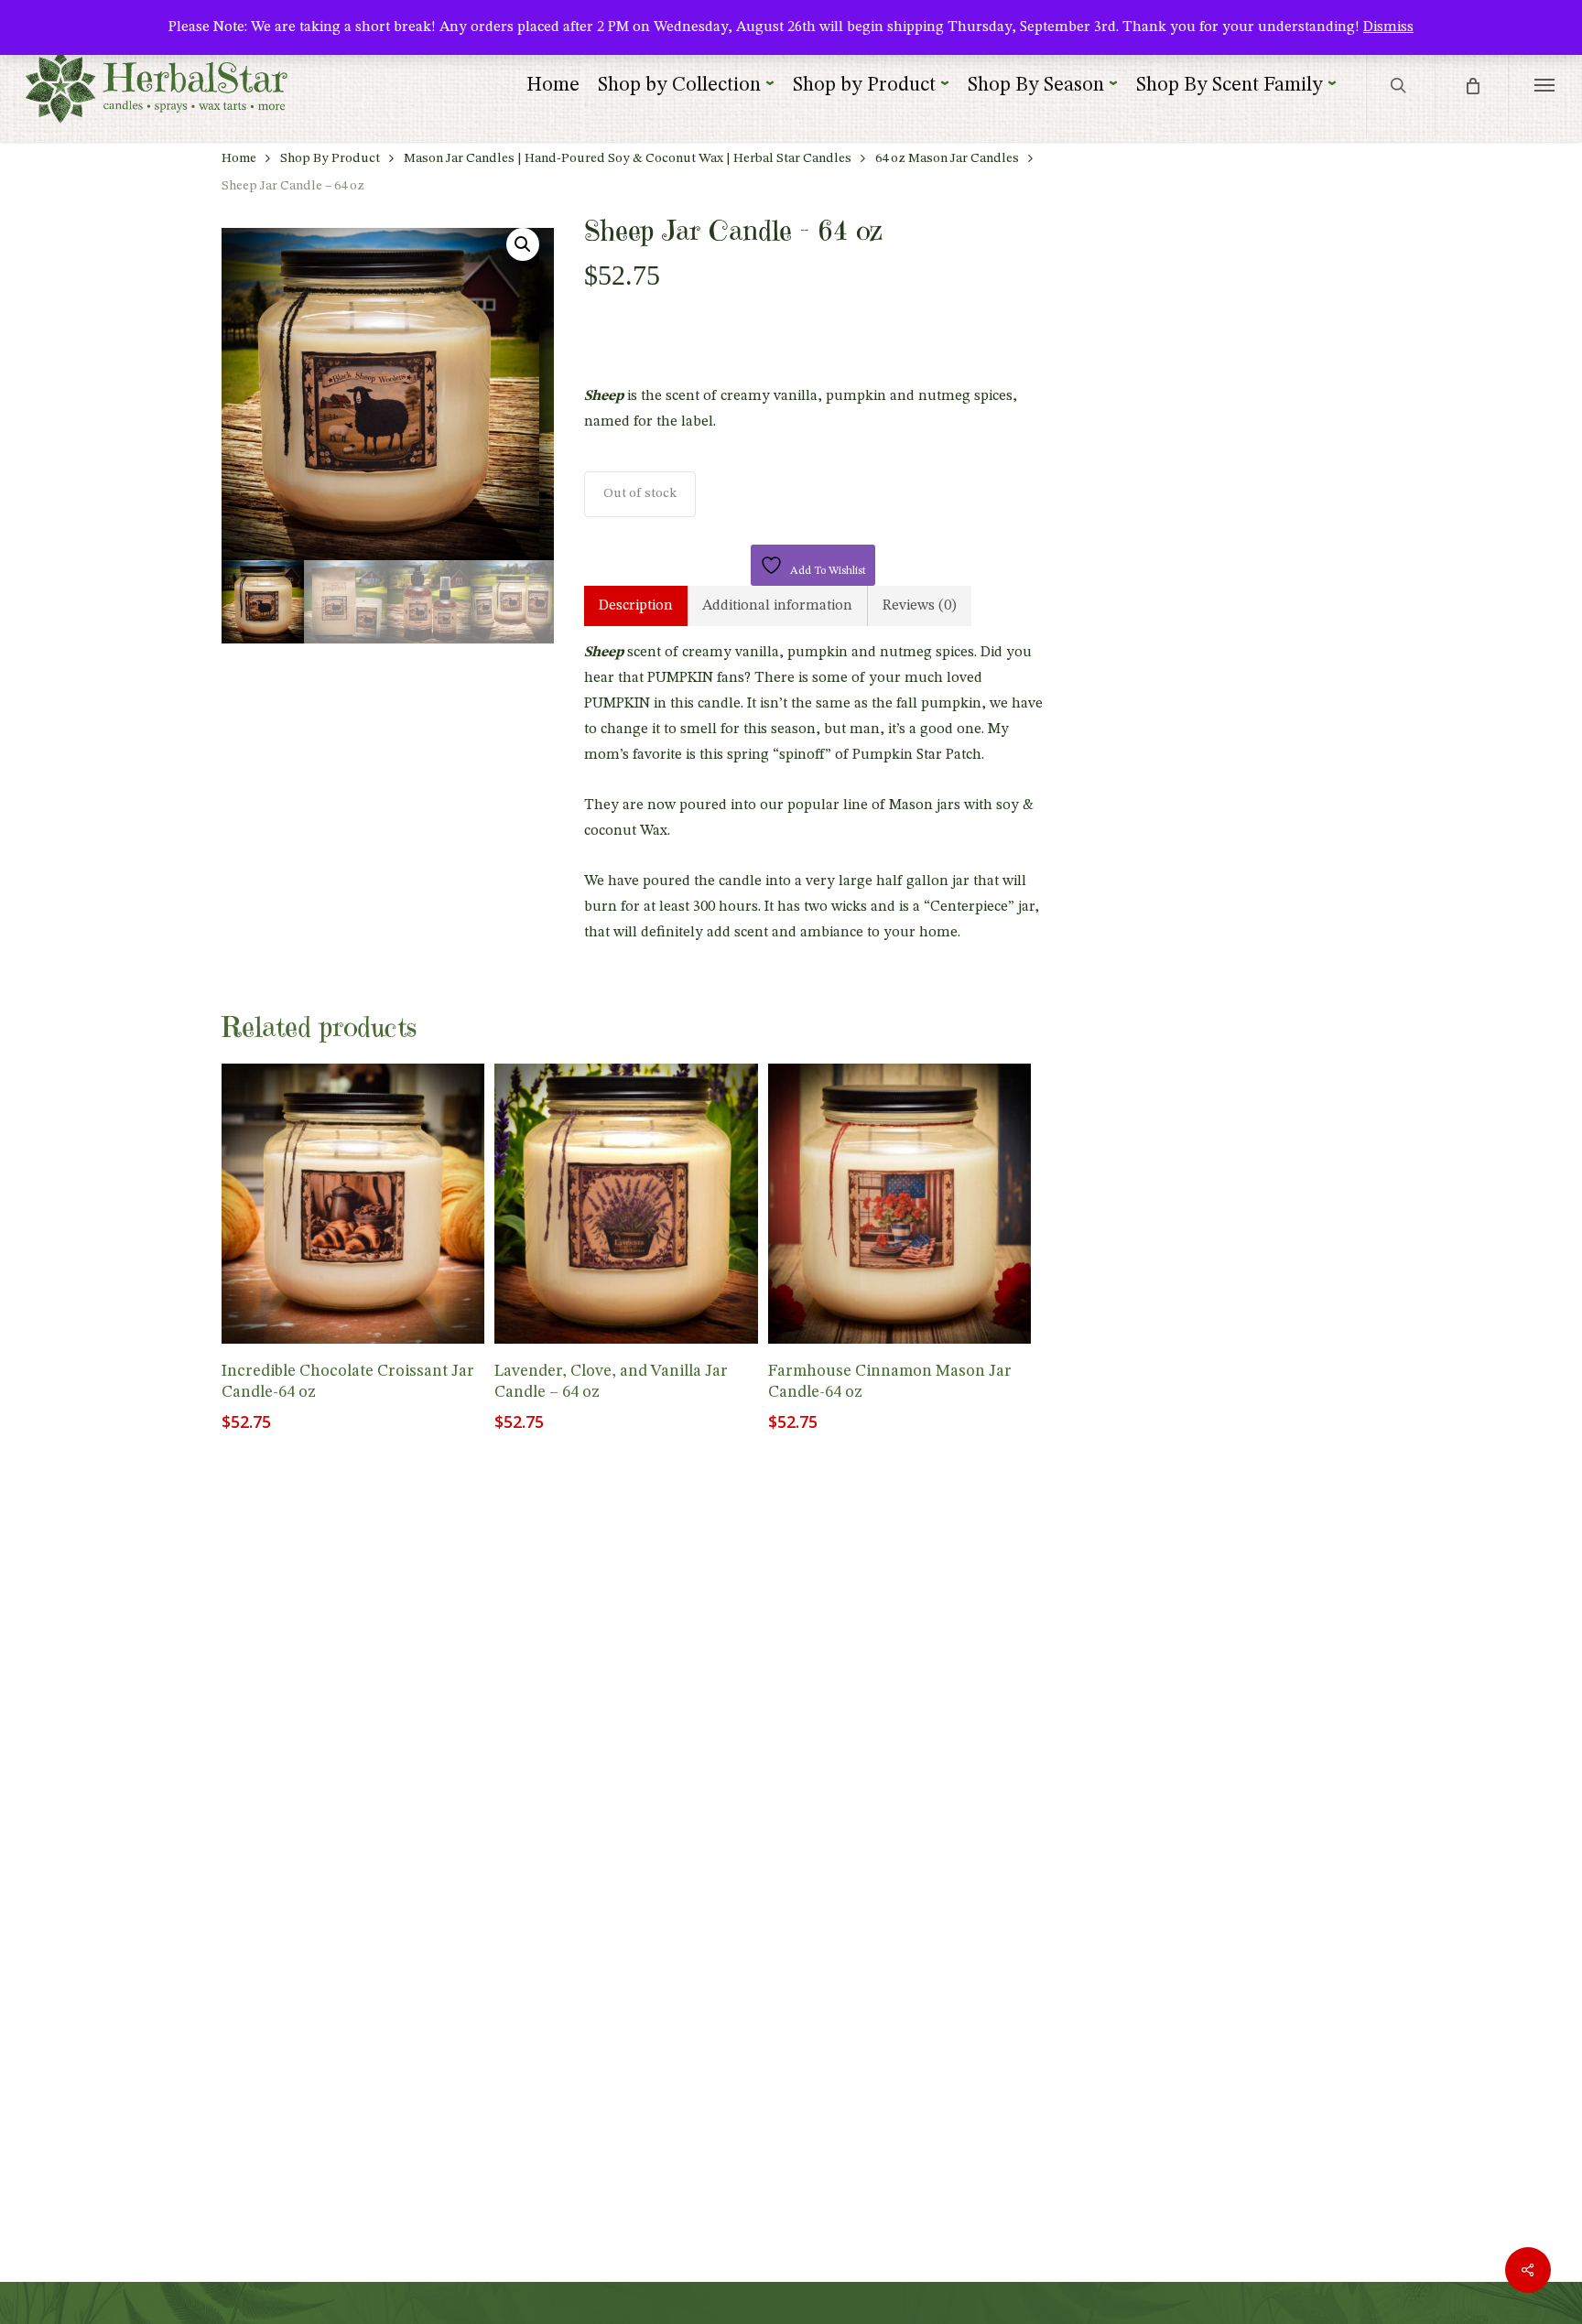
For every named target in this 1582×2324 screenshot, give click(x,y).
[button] (1545, 85)
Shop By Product (330, 159)
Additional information (777, 606)
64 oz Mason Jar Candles (947, 159)
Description (636, 606)
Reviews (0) (920, 606)
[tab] (636, 606)
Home (239, 159)
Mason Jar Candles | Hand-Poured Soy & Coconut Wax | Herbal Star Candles (628, 159)
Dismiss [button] (1388, 27)
